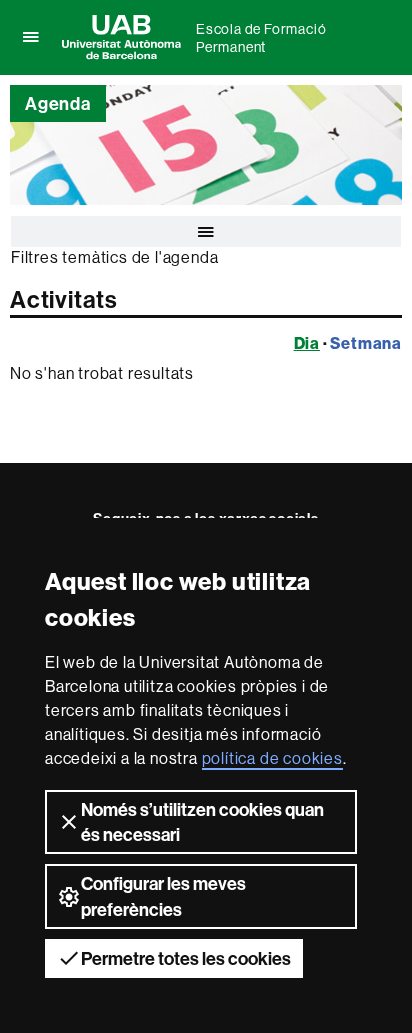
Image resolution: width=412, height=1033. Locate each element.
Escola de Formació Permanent (261, 38)
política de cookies (272, 758)
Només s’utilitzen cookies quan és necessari (202, 822)
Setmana (366, 343)
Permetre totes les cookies (186, 958)
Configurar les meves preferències (163, 896)
